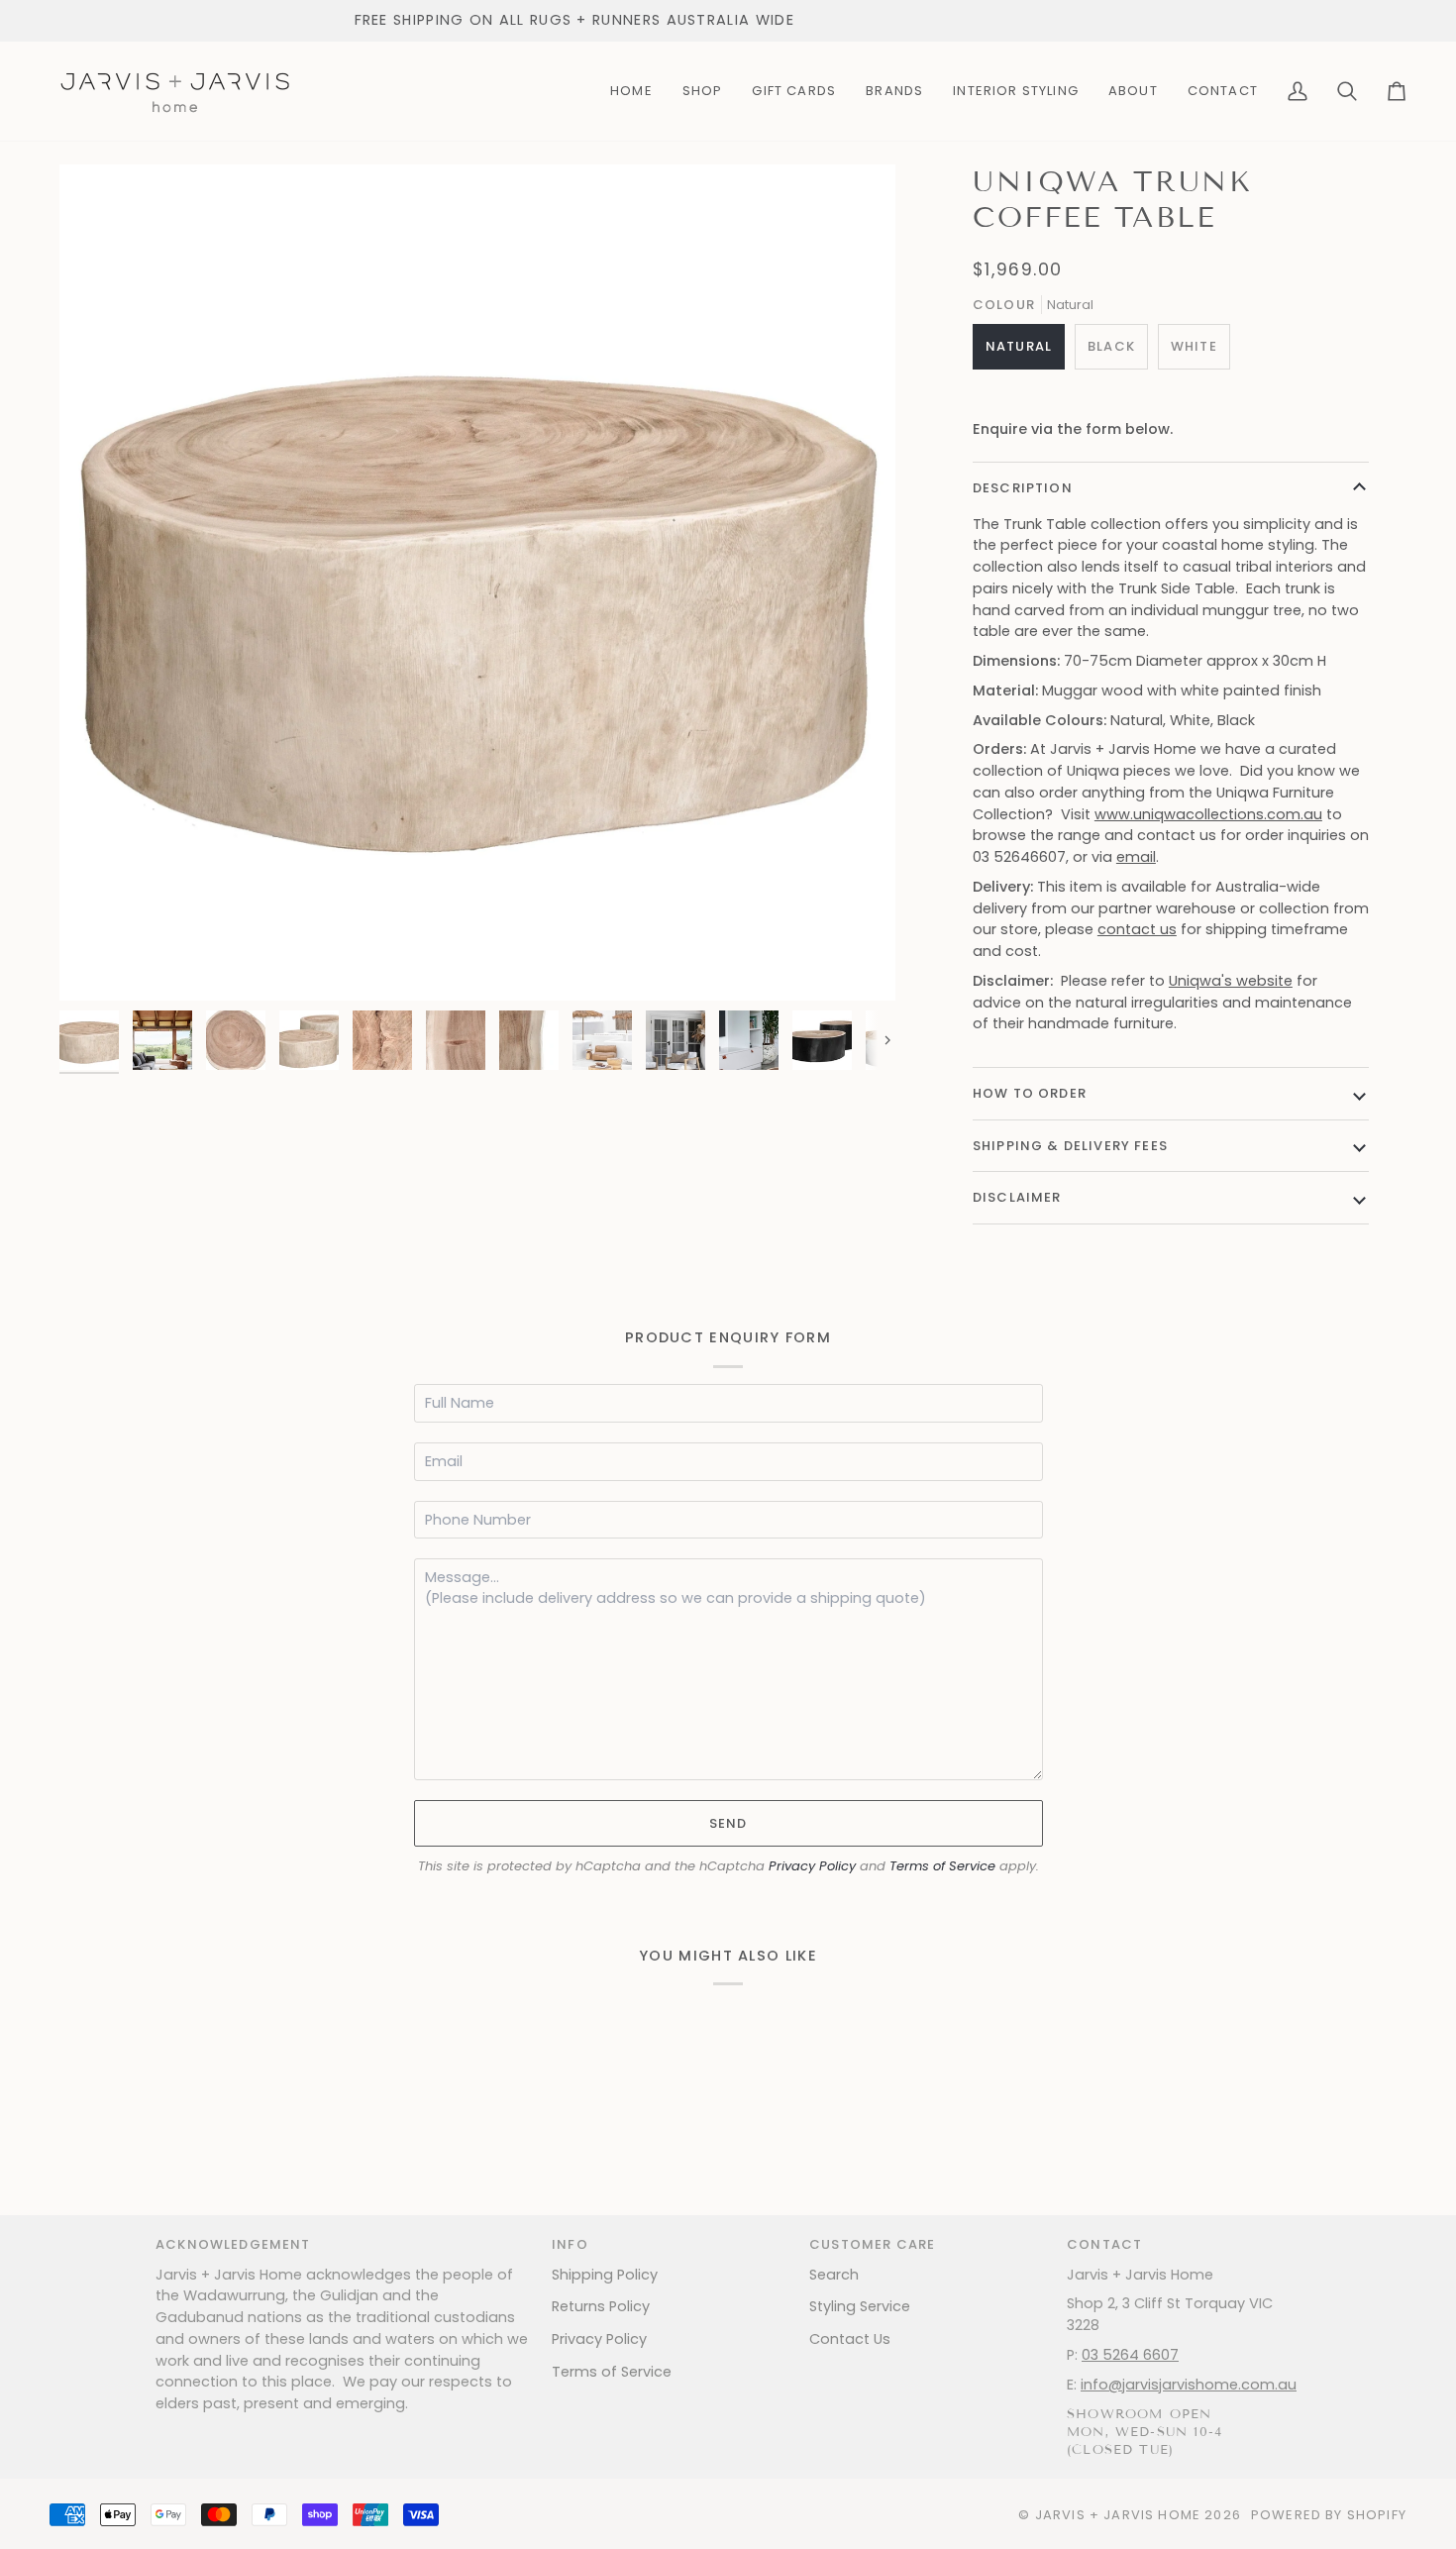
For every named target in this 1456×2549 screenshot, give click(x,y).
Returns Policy (601, 2306)
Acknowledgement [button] (233, 2244)
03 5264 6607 (1130, 2355)
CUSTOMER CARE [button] (872, 2244)
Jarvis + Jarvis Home (1118, 2515)
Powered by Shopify (1329, 2515)
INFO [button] (570, 2244)
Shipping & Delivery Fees (1070, 1146)
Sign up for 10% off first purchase (663, 20)
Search (834, 2275)
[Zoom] (477, 583)
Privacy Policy (812, 1866)
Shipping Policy (605, 2275)
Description (1023, 488)
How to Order (1030, 1093)
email (1136, 857)
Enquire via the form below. (1073, 429)
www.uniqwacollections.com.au (1208, 814)
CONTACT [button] (1104, 2244)
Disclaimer (1017, 1197)
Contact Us (850, 2339)
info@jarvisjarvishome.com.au (1189, 2385)
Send (728, 1823)
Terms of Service (942, 1866)
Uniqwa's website (1231, 981)
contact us (1137, 929)
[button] (703, 91)
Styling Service (860, 2306)
